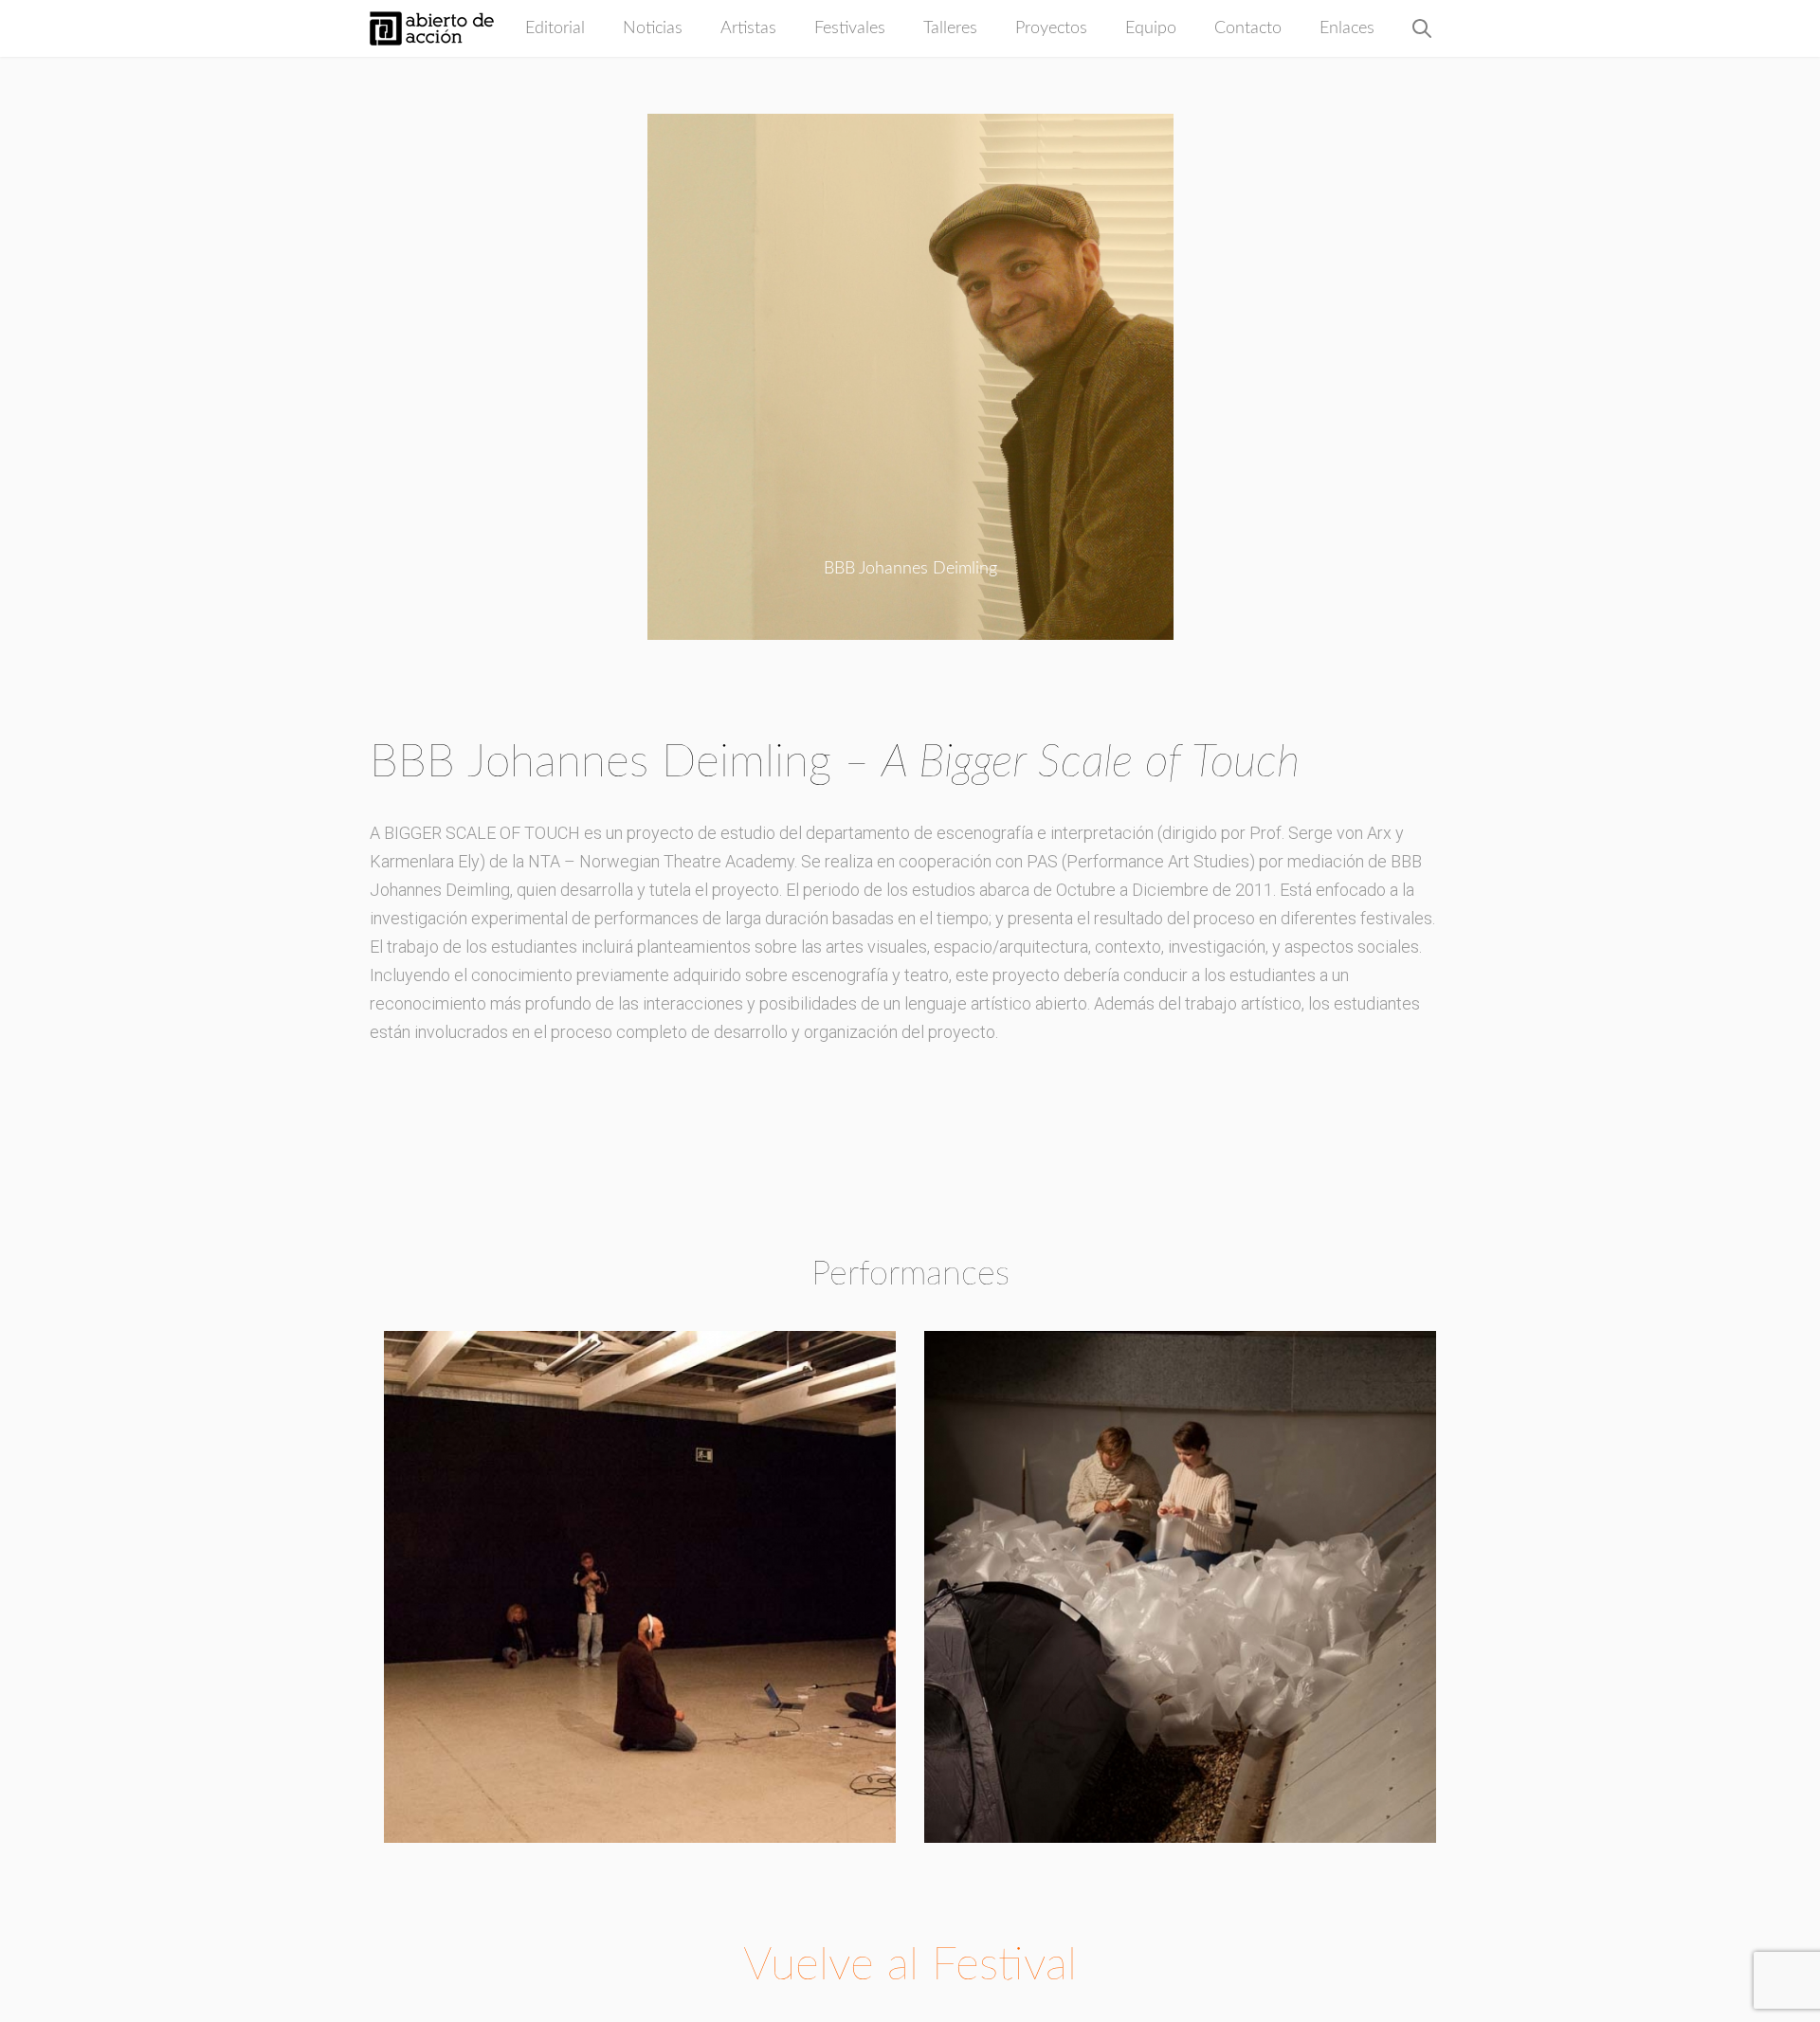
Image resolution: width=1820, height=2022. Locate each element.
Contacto (1248, 28)
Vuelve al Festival (910, 1965)
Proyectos (1051, 28)
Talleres (950, 28)
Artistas (748, 28)
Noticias (653, 28)
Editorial (555, 28)
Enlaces (1347, 28)
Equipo (1151, 28)
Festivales (850, 28)
